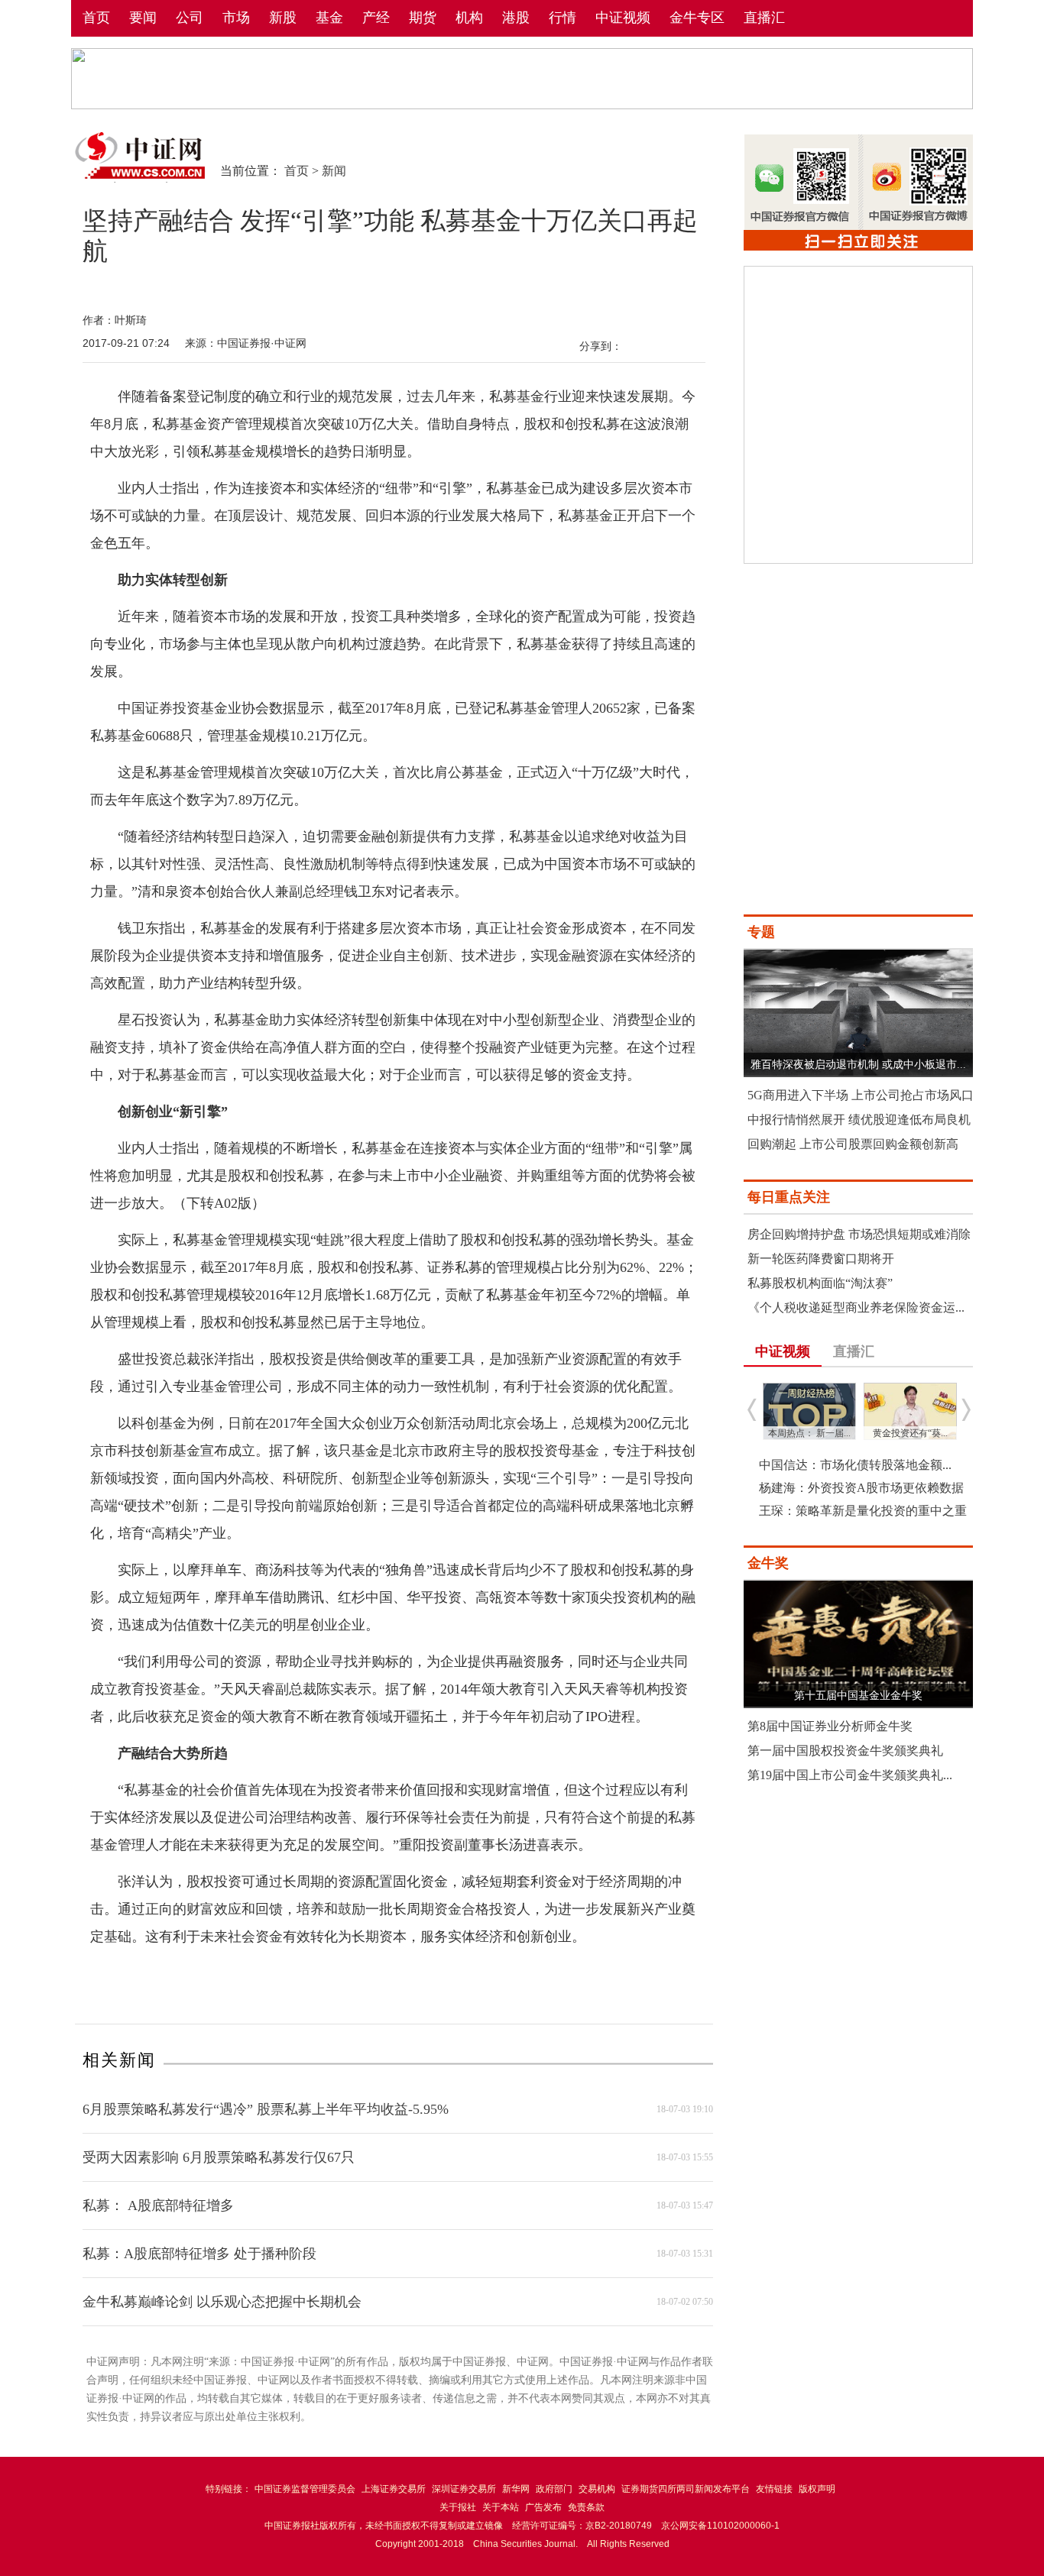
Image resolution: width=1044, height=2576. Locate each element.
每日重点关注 (789, 1197)
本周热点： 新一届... (809, 1433)
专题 (761, 932)
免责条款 (586, 2507)
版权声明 (817, 2489)
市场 (236, 18)
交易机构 (597, 2489)
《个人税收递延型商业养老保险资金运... (856, 1307)
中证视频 (623, 18)
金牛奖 (768, 1563)
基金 (329, 18)
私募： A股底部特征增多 (158, 2205)
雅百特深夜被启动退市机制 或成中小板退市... (858, 1065)
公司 (190, 18)
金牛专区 (697, 18)
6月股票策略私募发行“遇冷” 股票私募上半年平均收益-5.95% (266, 2109)
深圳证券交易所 (464, 2489)
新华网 (516, 2489)
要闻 (143, 18)
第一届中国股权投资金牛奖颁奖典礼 (845, 1751)
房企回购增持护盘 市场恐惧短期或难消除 (859, 1234)
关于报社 (458, 2507)
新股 (283, 18)
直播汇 (764, 18)
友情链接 (774, 2489)
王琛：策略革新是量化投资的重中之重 (863, 1511)
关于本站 (501, 2507)
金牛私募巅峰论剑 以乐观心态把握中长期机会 (222, 2302)
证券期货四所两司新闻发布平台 (686, 2489)
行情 (563, 18)
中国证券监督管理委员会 (305, 2489)
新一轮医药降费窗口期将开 (821, 1259)
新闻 (334, 171)
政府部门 (554, 2489)
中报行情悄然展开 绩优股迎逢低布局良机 (859, 1120)
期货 (423, 18)
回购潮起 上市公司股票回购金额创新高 (853, 1144)
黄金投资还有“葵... (910, 1433)
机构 (469, 18)
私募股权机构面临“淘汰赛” (820, 1283)
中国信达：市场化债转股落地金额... (855, 1465)
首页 (96, 18)
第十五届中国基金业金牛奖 (858, 1696)
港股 (516, 18)
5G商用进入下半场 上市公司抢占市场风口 (861, 1095)
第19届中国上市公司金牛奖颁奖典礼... (850, 1775)
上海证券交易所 (394, 2489)
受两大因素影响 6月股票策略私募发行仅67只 (219, 2157)
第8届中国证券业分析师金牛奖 (830, 1726)
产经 (376, 18)
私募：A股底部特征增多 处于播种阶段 (199, 2254)
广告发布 (543, 2507)
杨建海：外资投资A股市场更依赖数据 (861, 1488)
